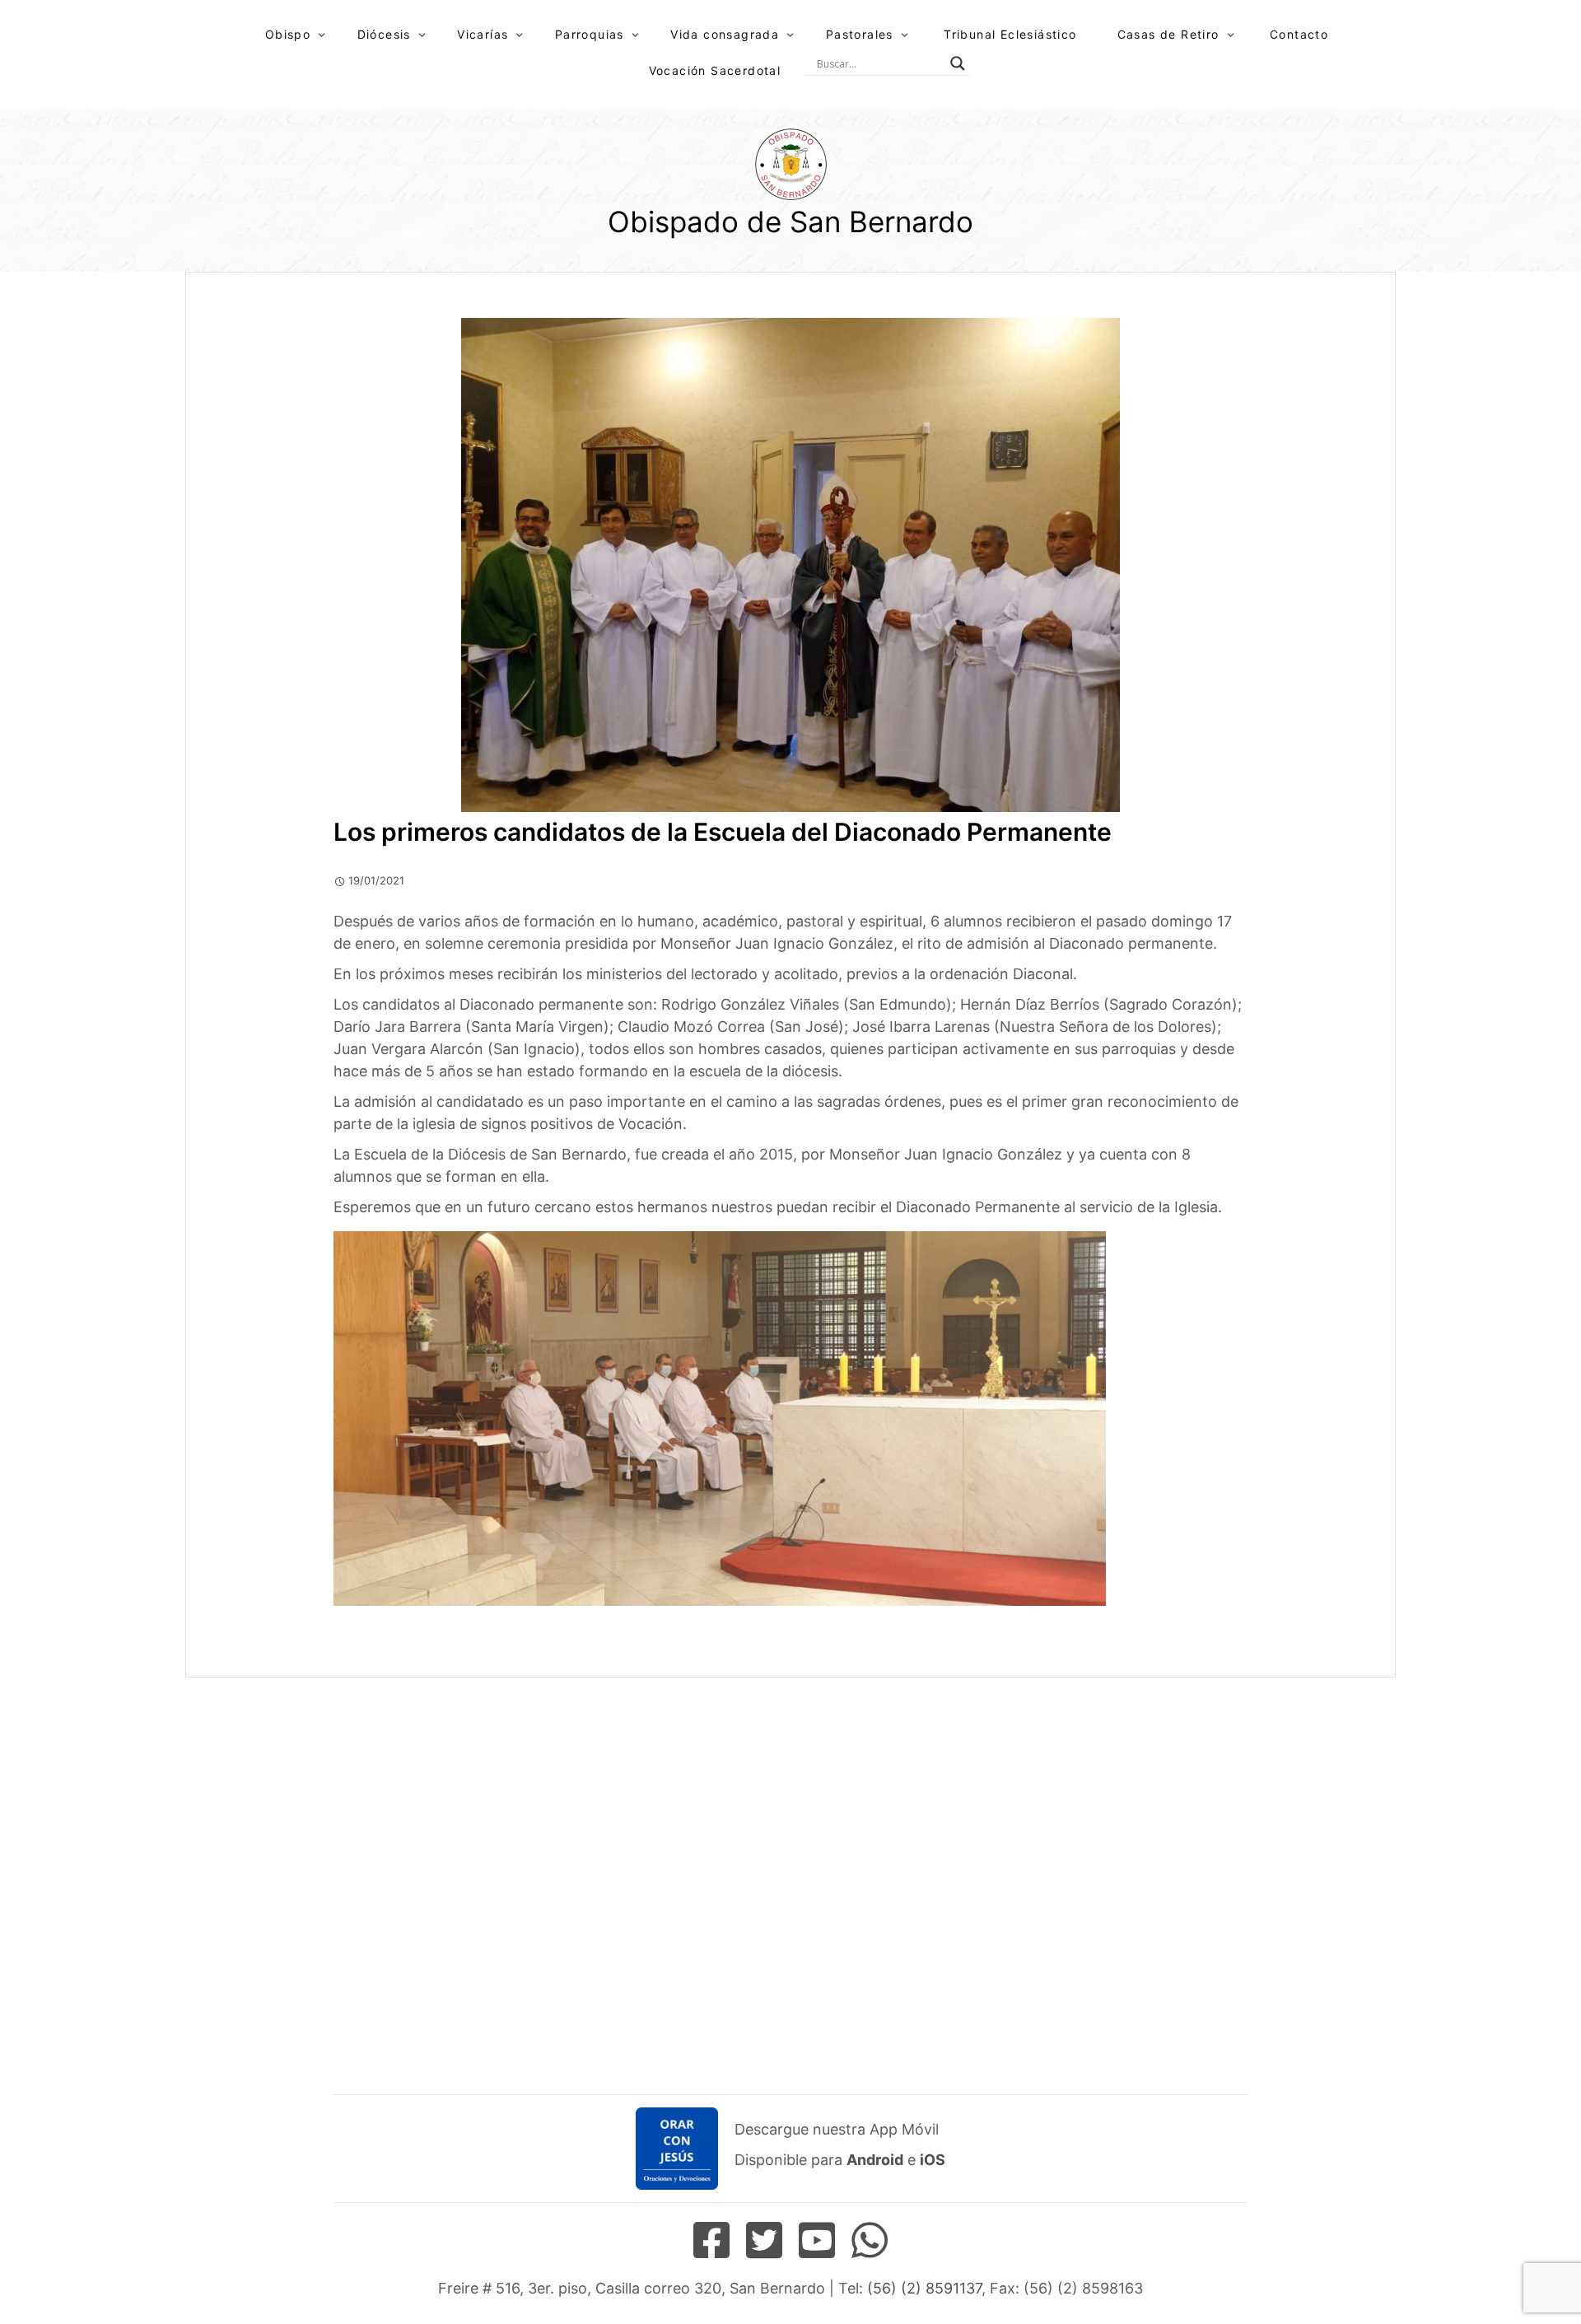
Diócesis (384, 34)
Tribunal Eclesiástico (1010, 34)
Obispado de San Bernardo (790, 222)
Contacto (1299, 34)
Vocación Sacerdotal (715, 70)
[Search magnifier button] (958, 63)
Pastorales (860, 34)
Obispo (288, 34)
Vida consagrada (725, 34)
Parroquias (590, 34)
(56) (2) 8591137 (924, 2288)
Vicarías (483, 34)
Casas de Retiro (1168, 34)
